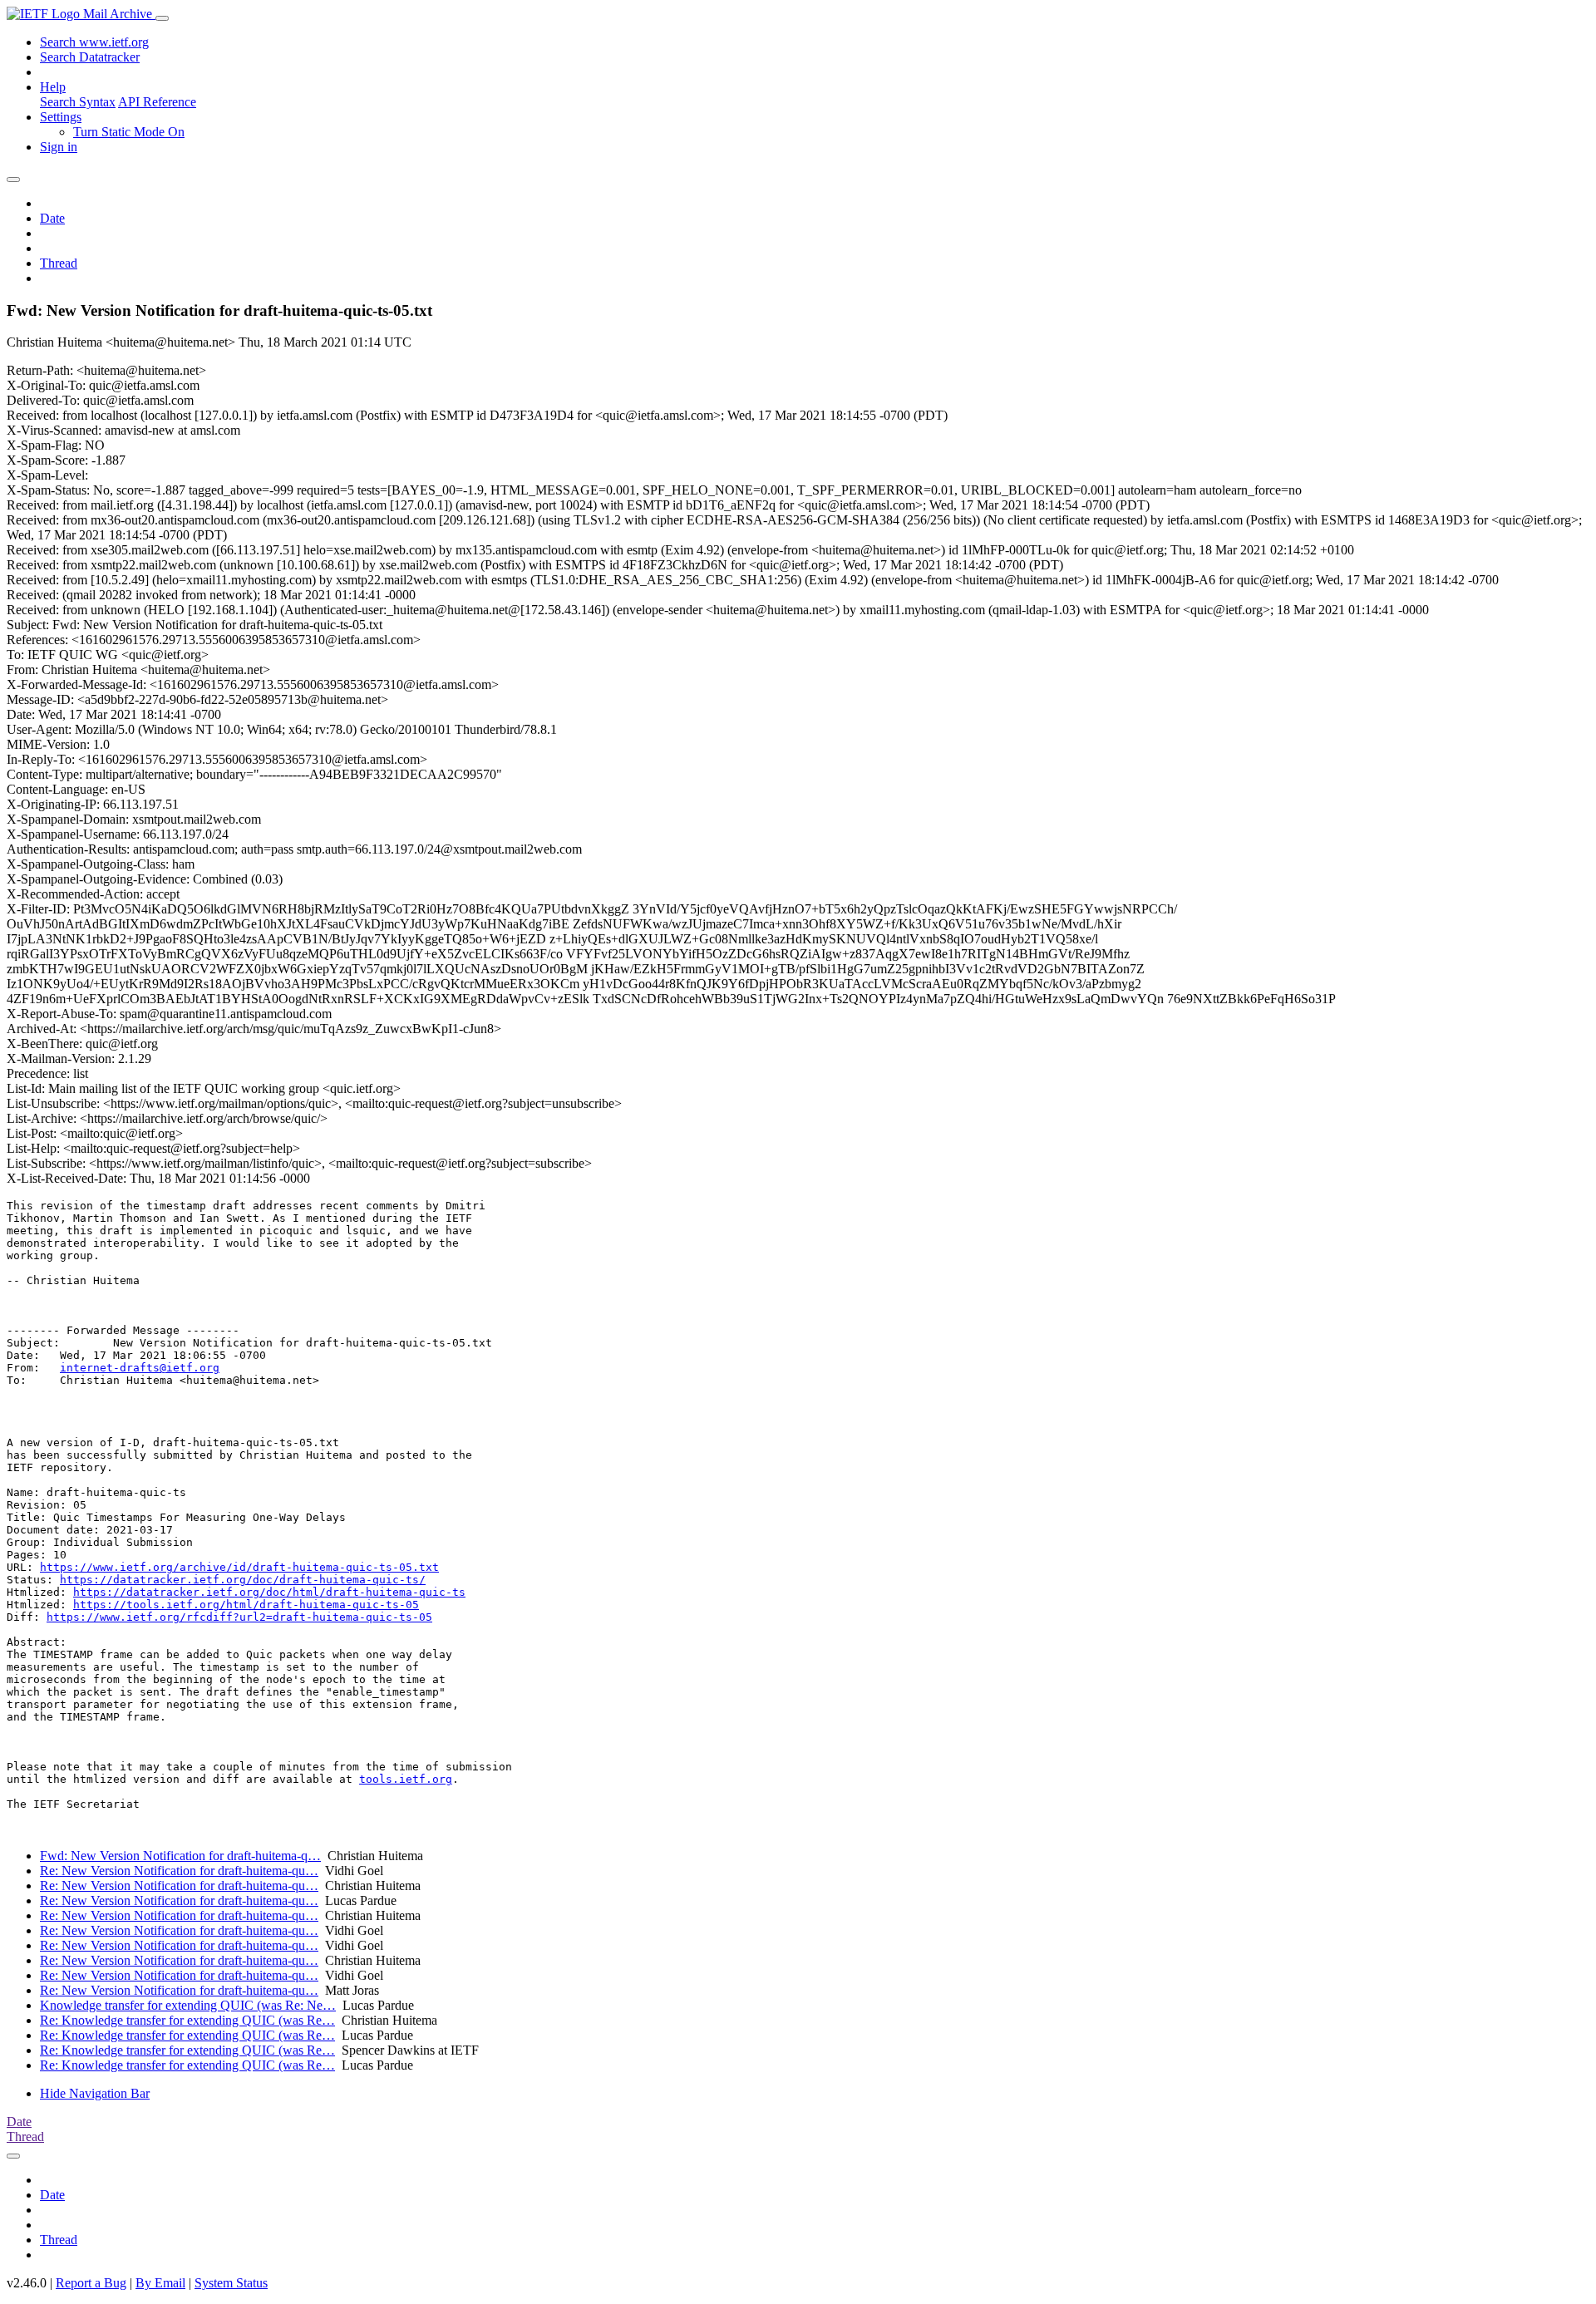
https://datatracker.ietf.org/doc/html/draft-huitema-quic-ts (269, 1592)
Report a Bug (91, 2283)
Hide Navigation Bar (95, 2093)
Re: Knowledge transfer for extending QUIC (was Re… (187, 2020)
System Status (231, 2283)
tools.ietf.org (406, 1779)
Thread (59, 263)
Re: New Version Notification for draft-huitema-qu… (179, 1871)
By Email (160, 2283)
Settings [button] (61, 117)
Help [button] (53, 87)
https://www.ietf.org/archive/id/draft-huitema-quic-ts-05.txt (239, 1567)
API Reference (157, 102)
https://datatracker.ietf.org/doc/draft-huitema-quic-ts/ (243, 1580)
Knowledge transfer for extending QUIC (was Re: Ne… (188, 2005)
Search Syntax (78, 102)
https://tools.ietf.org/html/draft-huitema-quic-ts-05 (246, 1605)
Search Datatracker (90, 57)
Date (52, 218)
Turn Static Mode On (129, 132)
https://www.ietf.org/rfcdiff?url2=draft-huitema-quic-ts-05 (239, 1617)
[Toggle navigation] (162, 18)
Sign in (59, 147)
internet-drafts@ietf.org (140, 1368)
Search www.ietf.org (94, 42)
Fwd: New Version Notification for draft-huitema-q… (180, 1856)
